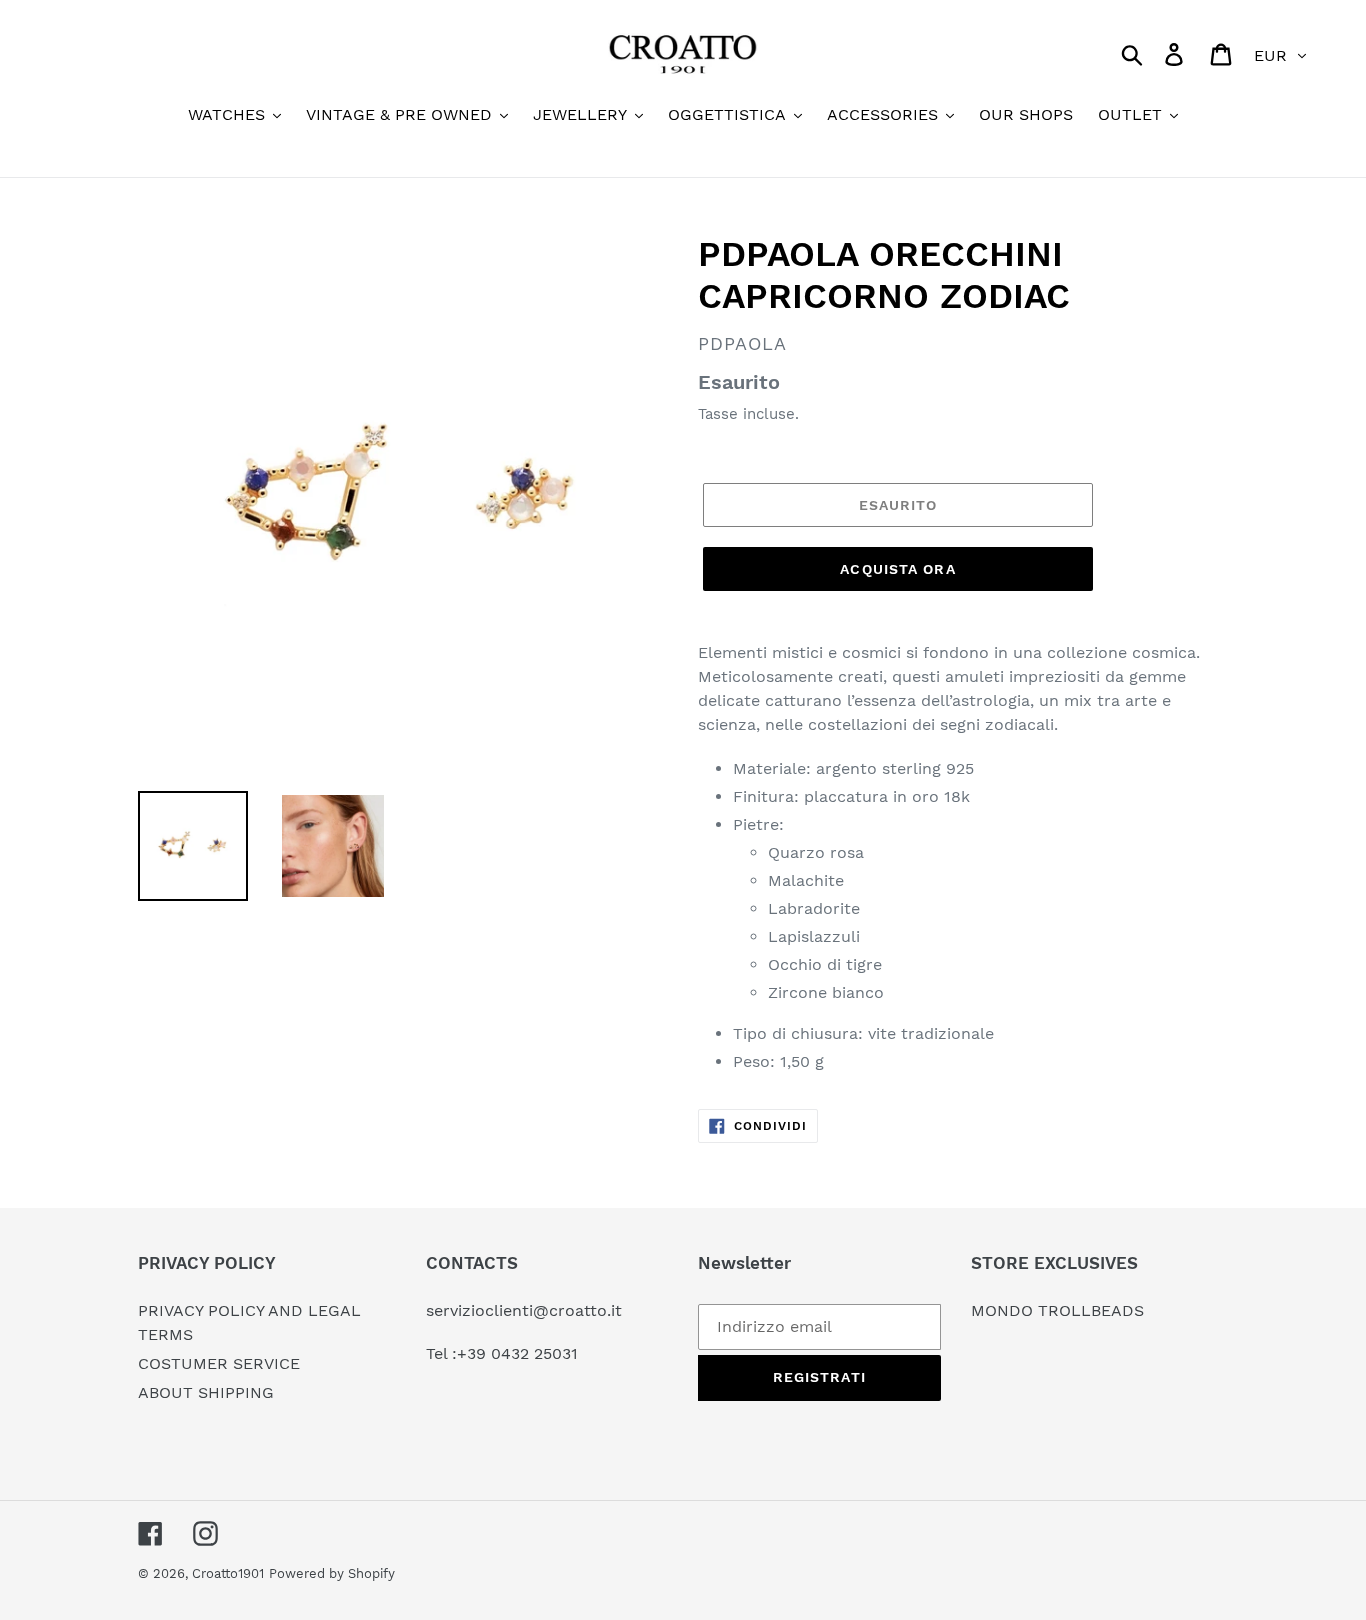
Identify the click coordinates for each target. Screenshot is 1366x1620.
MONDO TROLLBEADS (1057, 1310)
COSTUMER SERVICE (219, 1363)
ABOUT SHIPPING (206, 1392)
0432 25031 (534, 1353)
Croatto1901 (228, 1573)
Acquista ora (897, 569)
